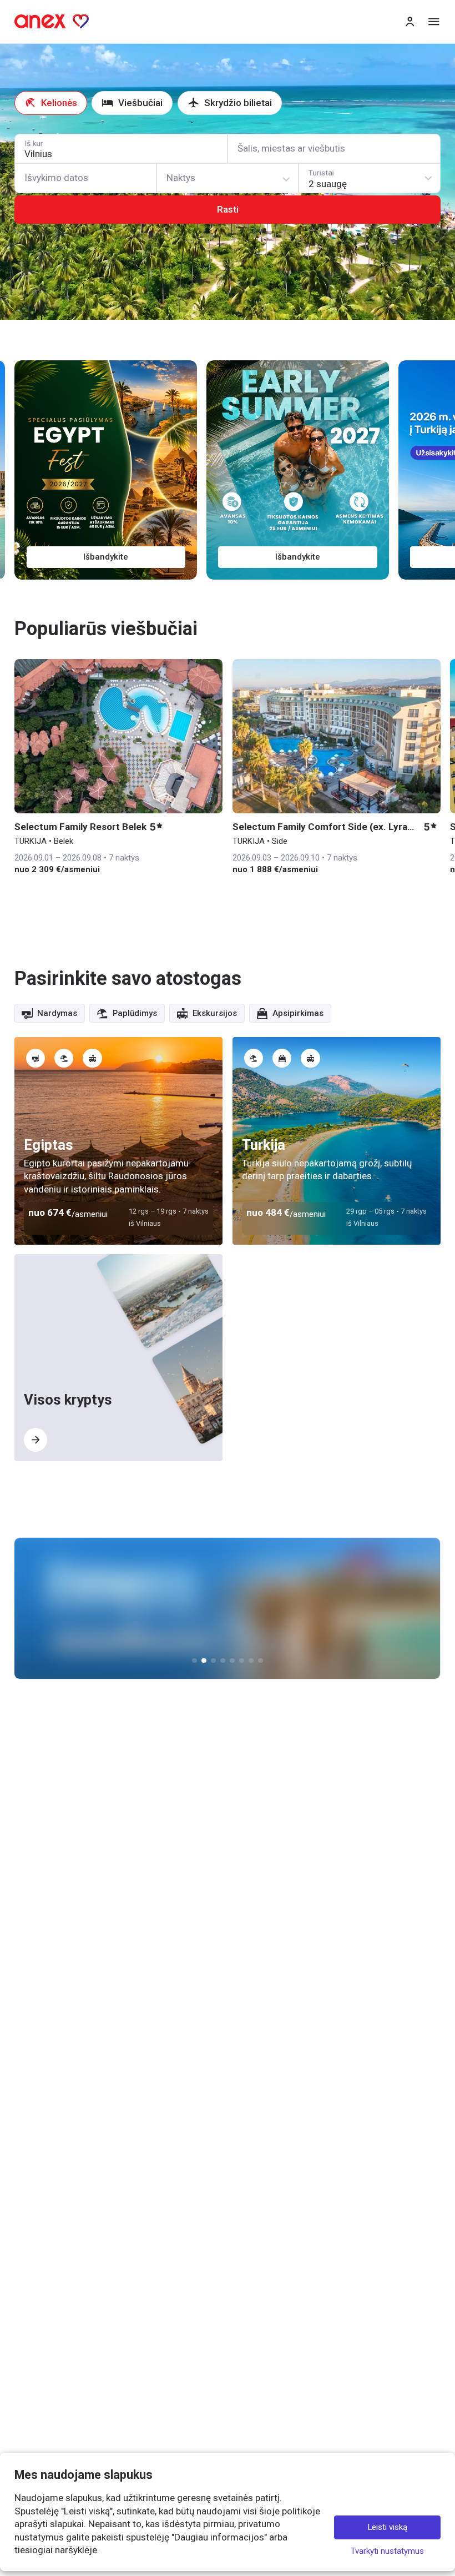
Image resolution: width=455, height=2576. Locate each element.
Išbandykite (106, 557)
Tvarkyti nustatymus (387, 2551)
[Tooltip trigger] (36, 1058)
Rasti (228, 209)
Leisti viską (388, 2527)
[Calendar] (85, 178)
